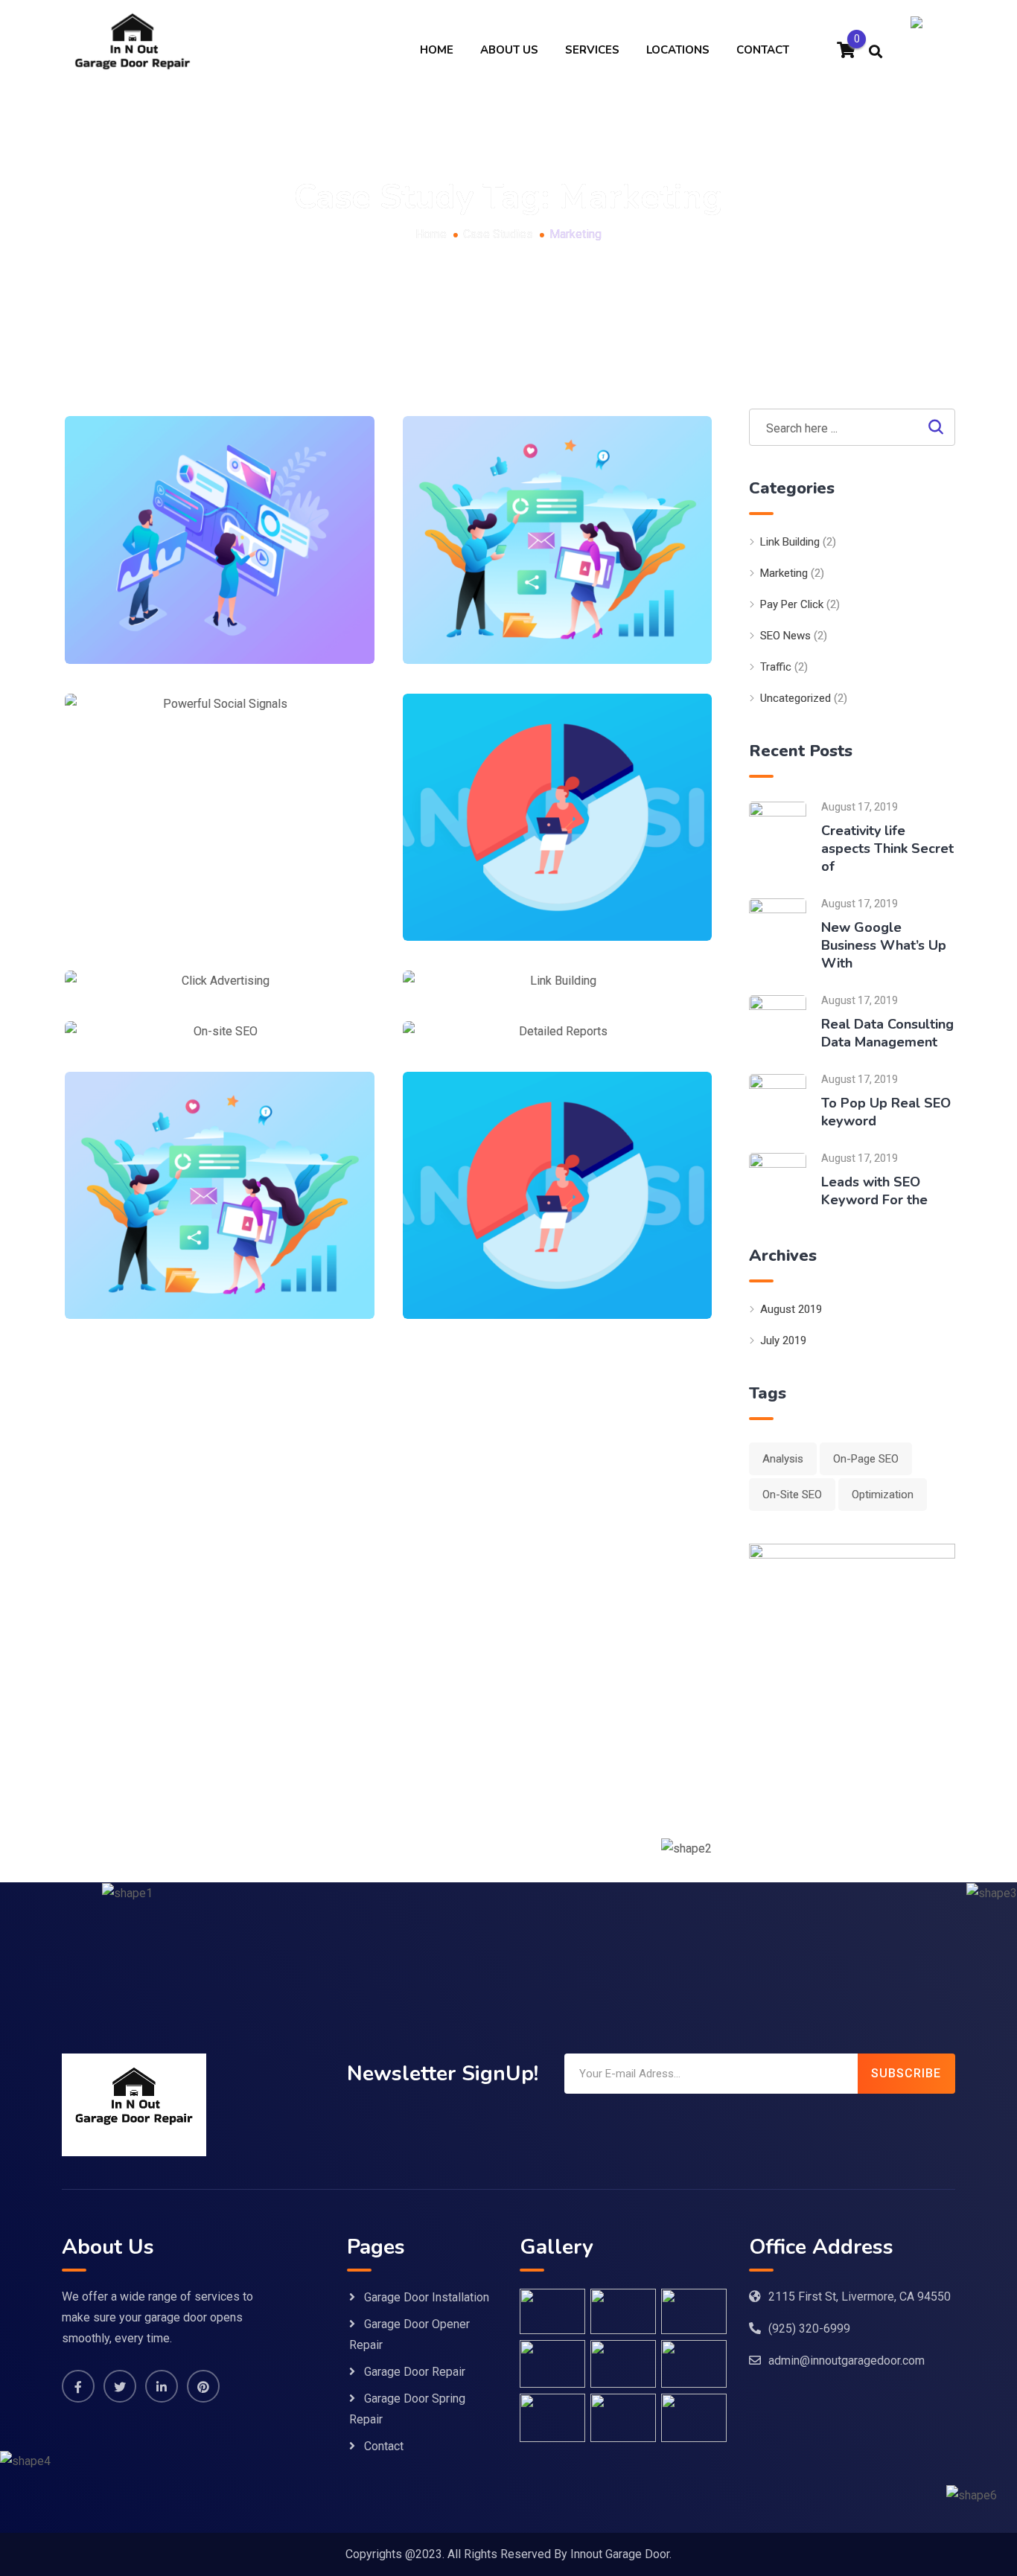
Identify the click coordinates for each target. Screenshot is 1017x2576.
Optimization (883, 1495)
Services (592, 50)
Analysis (783, 1459)
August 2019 (791, 1309)
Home (437, 50)
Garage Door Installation (427, 2297)
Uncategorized (796, 698)
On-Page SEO (866, 1459)
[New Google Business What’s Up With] (778, 926)
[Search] (876, 51)
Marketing (784, 573)
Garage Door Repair (415, 2372)
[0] (846, 52)
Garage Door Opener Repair (409, 2334)
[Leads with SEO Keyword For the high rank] (778, 1181)
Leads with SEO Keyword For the (874, 1191)
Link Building (790, 542)
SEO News (785, 636)
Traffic (776, 667)
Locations (678, 50)
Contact (763, 50)
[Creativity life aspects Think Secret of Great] (778, 830)
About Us (509, 50)
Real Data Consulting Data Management (887, 1033)
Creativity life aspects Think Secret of (887, 848)
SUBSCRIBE (906, 2073)
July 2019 (783, 1340)
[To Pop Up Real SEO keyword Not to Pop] (778, 1102)
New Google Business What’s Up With (884, 945)
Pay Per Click (792, 604)
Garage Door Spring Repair (407, 2409)
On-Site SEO (792, 1495)
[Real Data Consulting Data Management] (778, 1023)
